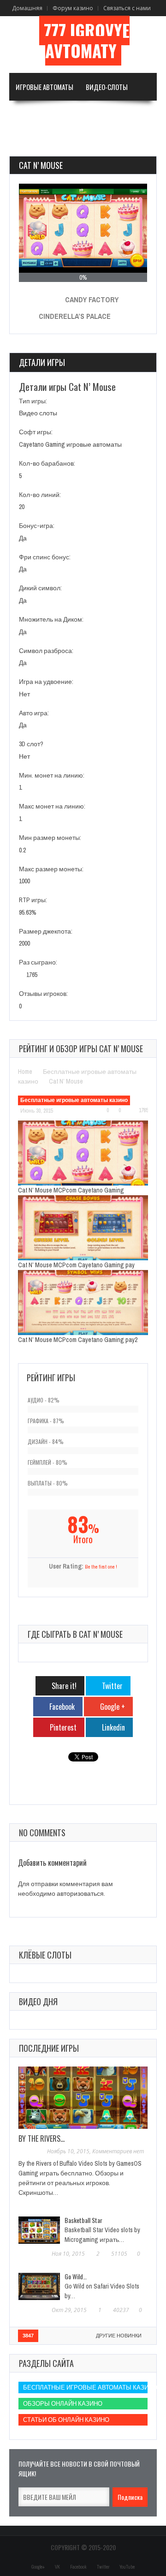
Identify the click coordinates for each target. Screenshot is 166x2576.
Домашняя (27, 8)
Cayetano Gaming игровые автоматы (70, 444)
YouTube (127, 2567)
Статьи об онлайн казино (66, 2420)
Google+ (38, 2567)
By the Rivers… (41, 2139)
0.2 (22, 850)
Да (23, 538)
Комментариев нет (118, 2151)
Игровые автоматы (44, 87)
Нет (24, 694)
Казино (27, 142)
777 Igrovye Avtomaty (87, 41)
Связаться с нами (127, 8)
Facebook (78, 2567)
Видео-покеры (38, 114)
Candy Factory (92, 300)
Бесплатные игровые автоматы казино (74, 1100)
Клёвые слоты (45, 1955)
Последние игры (49, 2048)
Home (25, 1072)
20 (22, 507)
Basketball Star (83, 2220)
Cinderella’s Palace (75, 316)
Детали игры (42, 362)
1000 (24, 881)
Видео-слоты (107, 87)
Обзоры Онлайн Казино (63, 2404)
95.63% (28, 912)
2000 (24, 943)
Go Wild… (76, 2276)
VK (57, 2567)
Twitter (103, 2567)
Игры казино (93, 114)
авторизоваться (80, 1893)
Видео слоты (38, 413)
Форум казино (73, 8)
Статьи (70, 142)
